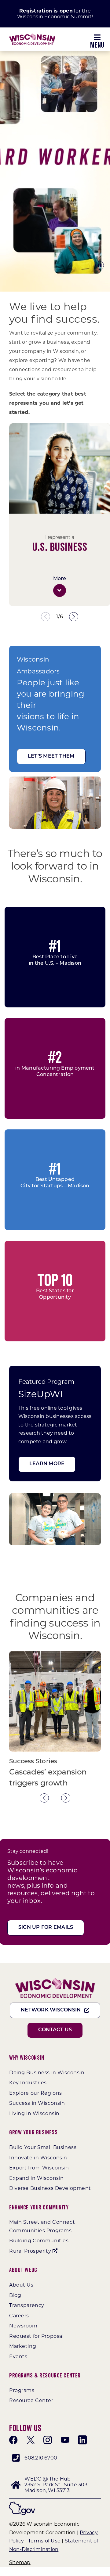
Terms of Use (44, 2541)
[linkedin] (82, 2440)
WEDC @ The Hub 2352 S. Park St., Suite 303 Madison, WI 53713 (56, 2485)
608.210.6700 (41, 2458)
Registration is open (46, 11)
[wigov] (22, 2504)
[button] (60, 590)
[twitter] (31, 2440)
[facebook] (13, 2440)
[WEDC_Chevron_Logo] (32, 36)
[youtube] (65, 2440)
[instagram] (48, 2440)
